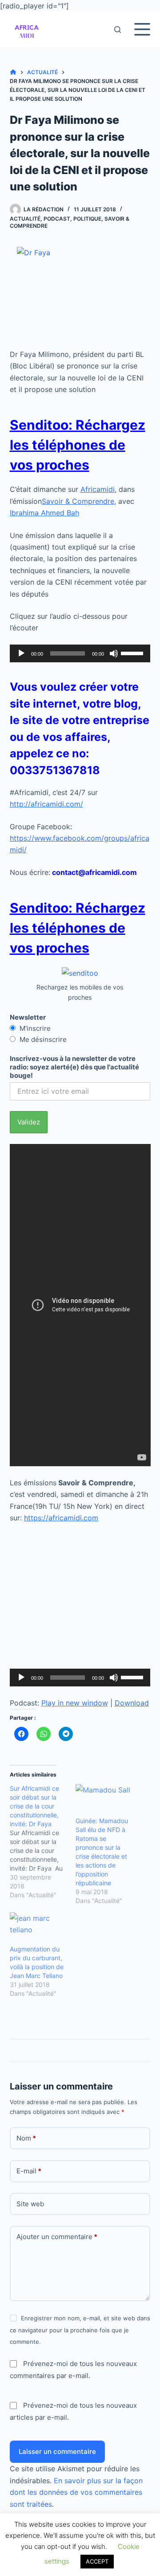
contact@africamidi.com (94, 872)
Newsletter (28, 1017)
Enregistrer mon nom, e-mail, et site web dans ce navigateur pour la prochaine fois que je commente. (80, 2330)
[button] (27, 29)
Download (132, 1703)
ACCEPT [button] (97, 2561)
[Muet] (114, 653)
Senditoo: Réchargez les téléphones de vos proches (78, 445)
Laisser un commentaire (57, 2451)
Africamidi (98, 489)
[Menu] (142, 29)
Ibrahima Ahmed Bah (44, 513)
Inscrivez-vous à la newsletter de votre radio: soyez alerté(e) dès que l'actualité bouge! (74, 1067)
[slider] (133, 653)
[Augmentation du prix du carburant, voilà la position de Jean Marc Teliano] (38, 1929)
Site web (30, 2204)
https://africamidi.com (61, 1518)
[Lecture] (21, 653)
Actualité (25, 219)
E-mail (29, 2171)
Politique (87, 219)
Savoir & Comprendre (78, 501)
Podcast (57, 219)
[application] (80, 653)
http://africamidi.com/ (46, 804)
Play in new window (75, 1703)
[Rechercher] (118, 30)
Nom (26, 2138)
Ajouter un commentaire (57, 2237)
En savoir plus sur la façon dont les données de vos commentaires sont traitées (76, 2492)
